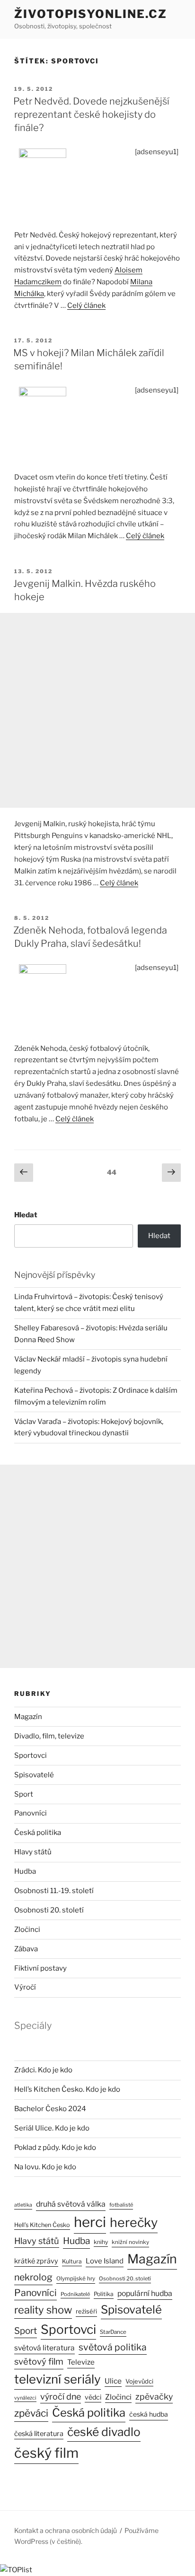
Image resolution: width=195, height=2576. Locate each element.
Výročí (25, 1987)
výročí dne (61, 2397)
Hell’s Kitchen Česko (42, 2225)
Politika (104, 2294)
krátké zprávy (36, 2261)
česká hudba (149, 2414)
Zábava (26, 1949)
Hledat (26, 1215)
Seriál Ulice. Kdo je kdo (52, 2128)
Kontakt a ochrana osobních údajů (66, 2530)
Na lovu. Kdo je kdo (45, 2167)
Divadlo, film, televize (49, 1736)
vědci (93, 2397)
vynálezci (25, 2398)
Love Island (105, 2261)
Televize (81, 2362)
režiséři (86, 2311)
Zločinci (27, 1930)
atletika (23, 2205)
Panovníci (31, 1813)
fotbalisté (121, 2205)
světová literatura (44, 2348)
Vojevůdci (139, 2381)
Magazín (28, 1717)
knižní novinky (130, 2242)
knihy (101, 2242)
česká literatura (39, 2434)
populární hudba (145, 2293)
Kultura (72, 2261)
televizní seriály (58, 2379)
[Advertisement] (97, 710)
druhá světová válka (71, 2204)
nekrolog (33, 2277)
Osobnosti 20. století (49, 1910)
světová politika (113, 2347)
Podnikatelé (75, 2294)
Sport (24, 1794)
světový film (39, 2362)
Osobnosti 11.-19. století (54, 1891)
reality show (43, 2310)
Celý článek (86, 306)
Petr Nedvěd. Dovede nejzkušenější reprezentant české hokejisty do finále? (91, 114)
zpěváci (31, 2413)
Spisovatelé (34, 1775)
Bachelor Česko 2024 (50, 2109)
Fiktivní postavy (40, 1968)
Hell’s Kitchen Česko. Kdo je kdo (67, 2089)
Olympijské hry (76, 2279)
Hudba (25, 1871)
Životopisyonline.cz (90, 14)
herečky (134, 2222)
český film (46, 2453)
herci (90, 2222)
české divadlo (104, 2432)
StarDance (113, 2332)
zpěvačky (154, 2397)
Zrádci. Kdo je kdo (43, 2070)
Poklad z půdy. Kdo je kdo (55, 2148)
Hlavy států (33, 1852)
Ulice (113, 2381)
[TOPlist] (16, 2570)
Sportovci (31, 1755)
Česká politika (38, 1833)
